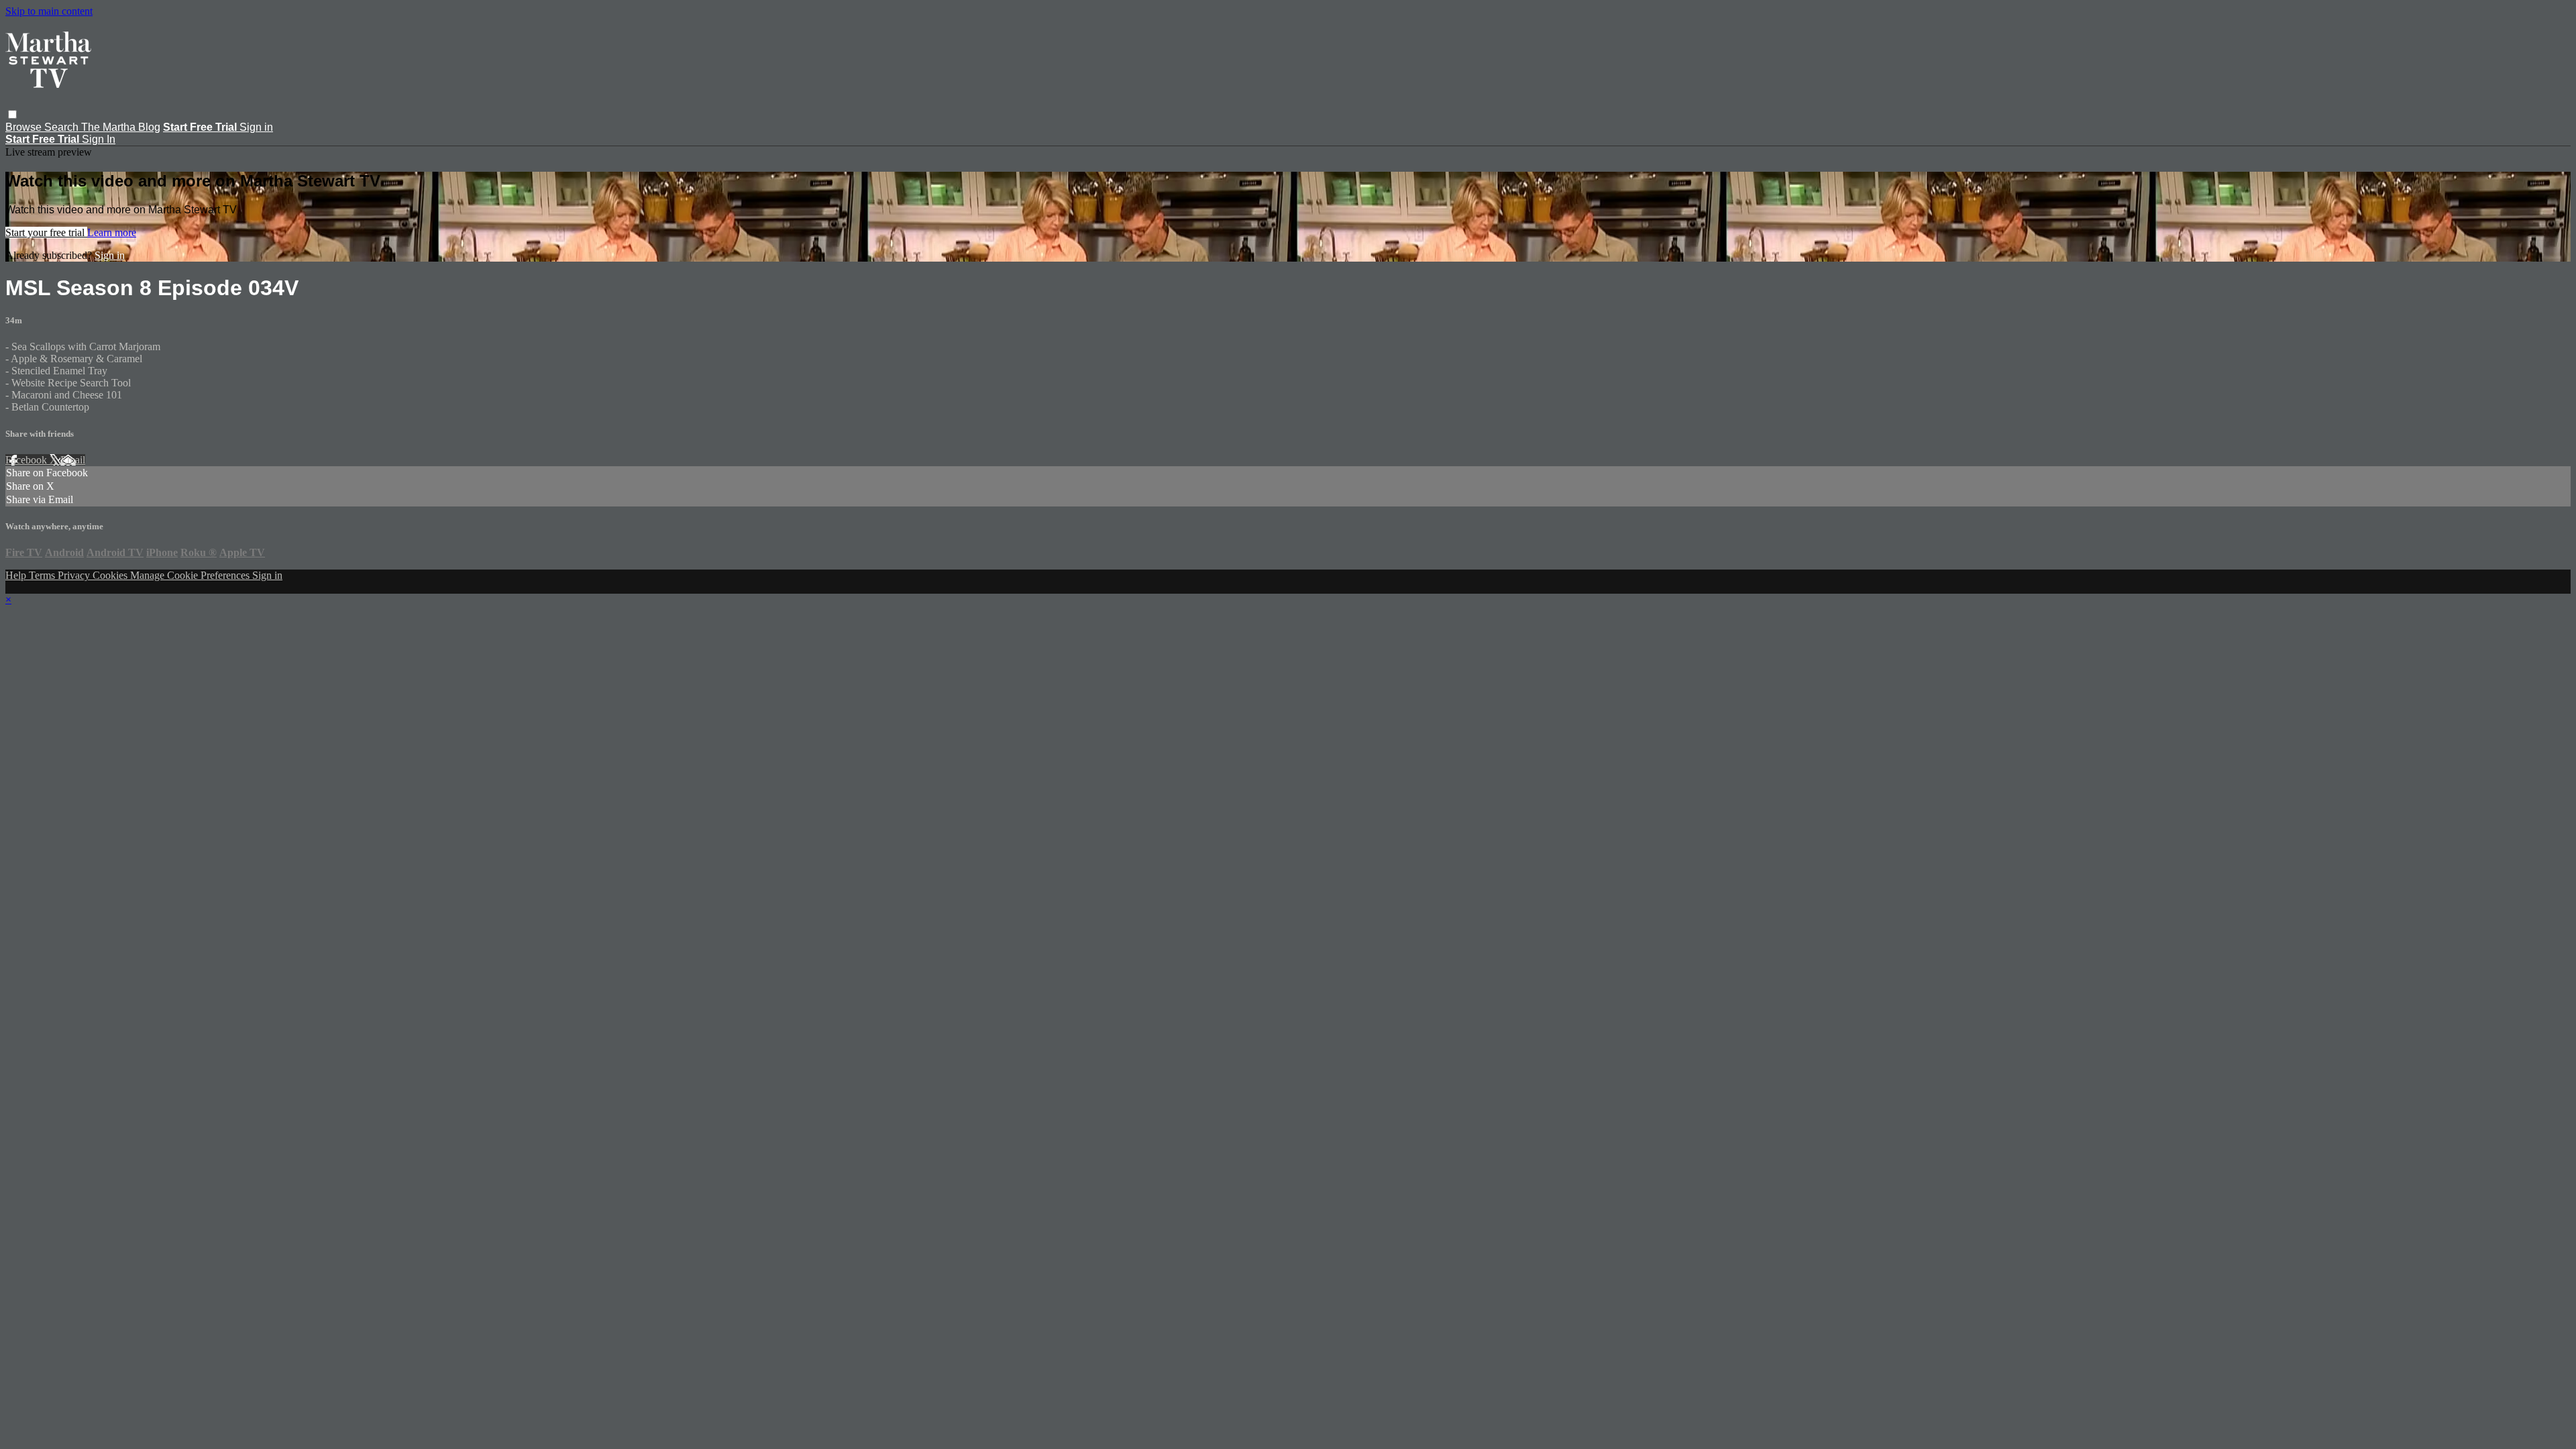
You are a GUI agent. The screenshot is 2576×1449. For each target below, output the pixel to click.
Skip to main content (49, 11)
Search (63, 127)
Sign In (99, 139)
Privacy (75, 575)
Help (17, 575)
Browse (25, 127)
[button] (12, 114)
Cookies (111, 575)
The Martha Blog (121, 127)
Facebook (28, 460)
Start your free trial (46, 232)
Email (73, 460)
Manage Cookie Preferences (191, 575)
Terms (43, 575)
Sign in (256, 127)
